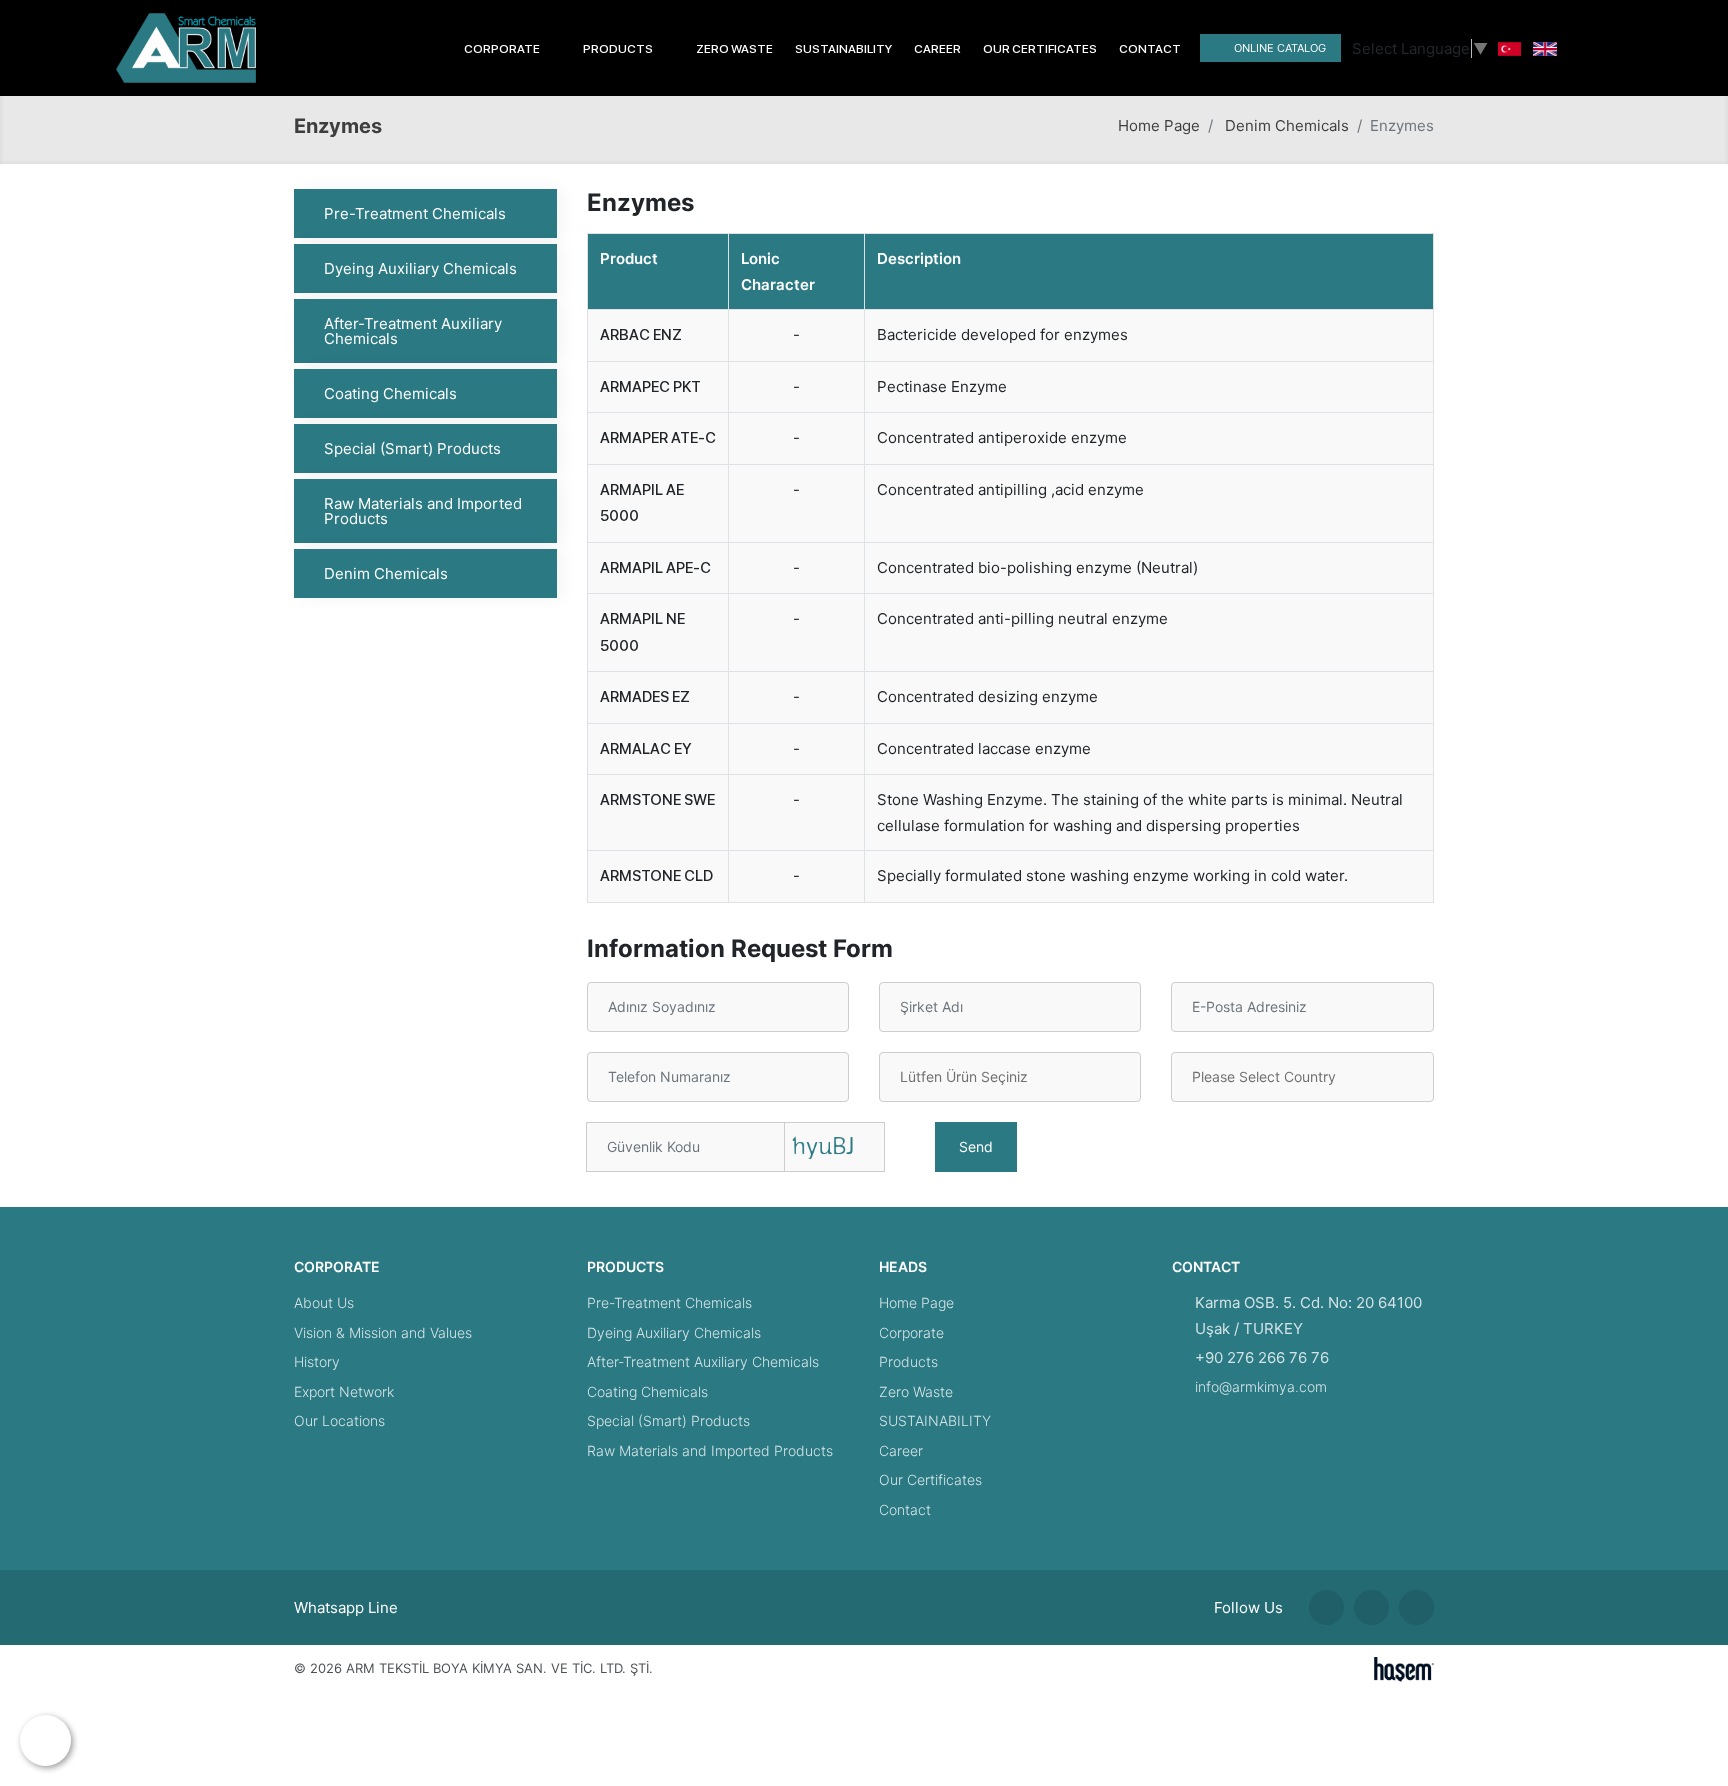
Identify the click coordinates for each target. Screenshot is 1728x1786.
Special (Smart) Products (412, 448)
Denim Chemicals (1287, 125)
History (317, 1361)
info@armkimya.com (1261, 1386)
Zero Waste (734, 49)
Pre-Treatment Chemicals (415, 213)
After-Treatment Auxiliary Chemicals (413, 331)
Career (937, 49)
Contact (1150, 49)
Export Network (344, 1391)
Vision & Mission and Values (383, 1332)
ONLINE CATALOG (1280, 48)
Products (908, 1361)
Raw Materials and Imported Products (423, 511)
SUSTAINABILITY (843, 49)
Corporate (911, 1332)
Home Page (1159, 125)
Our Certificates (1040, 49)
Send (976, 1146)
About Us (324, 1302)
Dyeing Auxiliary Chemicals (420, 268)
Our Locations (339, 1420)
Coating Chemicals (390, 393)
